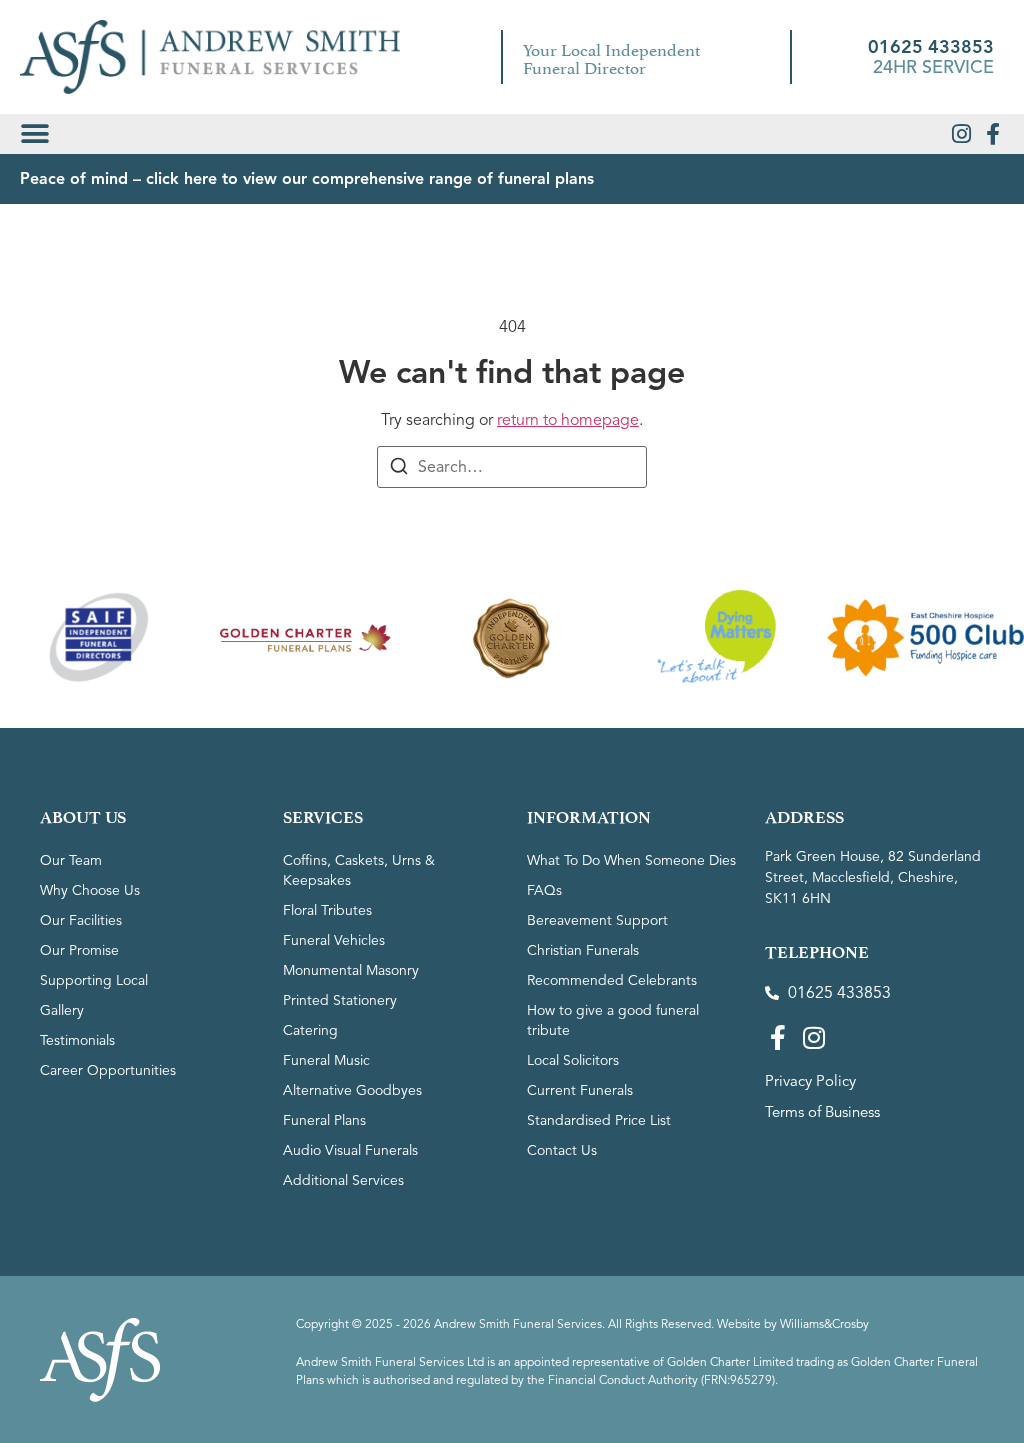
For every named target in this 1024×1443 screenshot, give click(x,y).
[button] (35, 134)
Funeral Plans (324, 1120)
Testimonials (77, 1040)
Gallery (62, 1010)
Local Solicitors (573, 1060)
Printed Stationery (340, 1000)
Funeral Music (326, 1060)
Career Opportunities (108, 1070)
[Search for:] (512, 467)
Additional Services (343, 1180)
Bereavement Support (597, 920)
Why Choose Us (90, 890)
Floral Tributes (327, 910)
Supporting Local (94, 980)
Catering (310, 1030)
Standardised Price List (599, 1120)
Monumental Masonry (351, 970)
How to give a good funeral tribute (613, 1020)
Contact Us (562, 1150)
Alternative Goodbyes (352, 1090)
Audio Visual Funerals (350, 1150)
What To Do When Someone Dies (631, 860)
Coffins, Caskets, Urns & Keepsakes (359, 870)
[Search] (399, 469)
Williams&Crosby (824, 1323)
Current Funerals (580, 1090)
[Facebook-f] (993, 134)
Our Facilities (81, 920)
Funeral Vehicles (334, 940)
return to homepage (568, 420)
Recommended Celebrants (612, 980)
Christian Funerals (583, 950)
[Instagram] (961, 134)
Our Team (71, 860)
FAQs (544, 890)
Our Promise (79, 950)
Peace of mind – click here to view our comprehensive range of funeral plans (307, 179)
